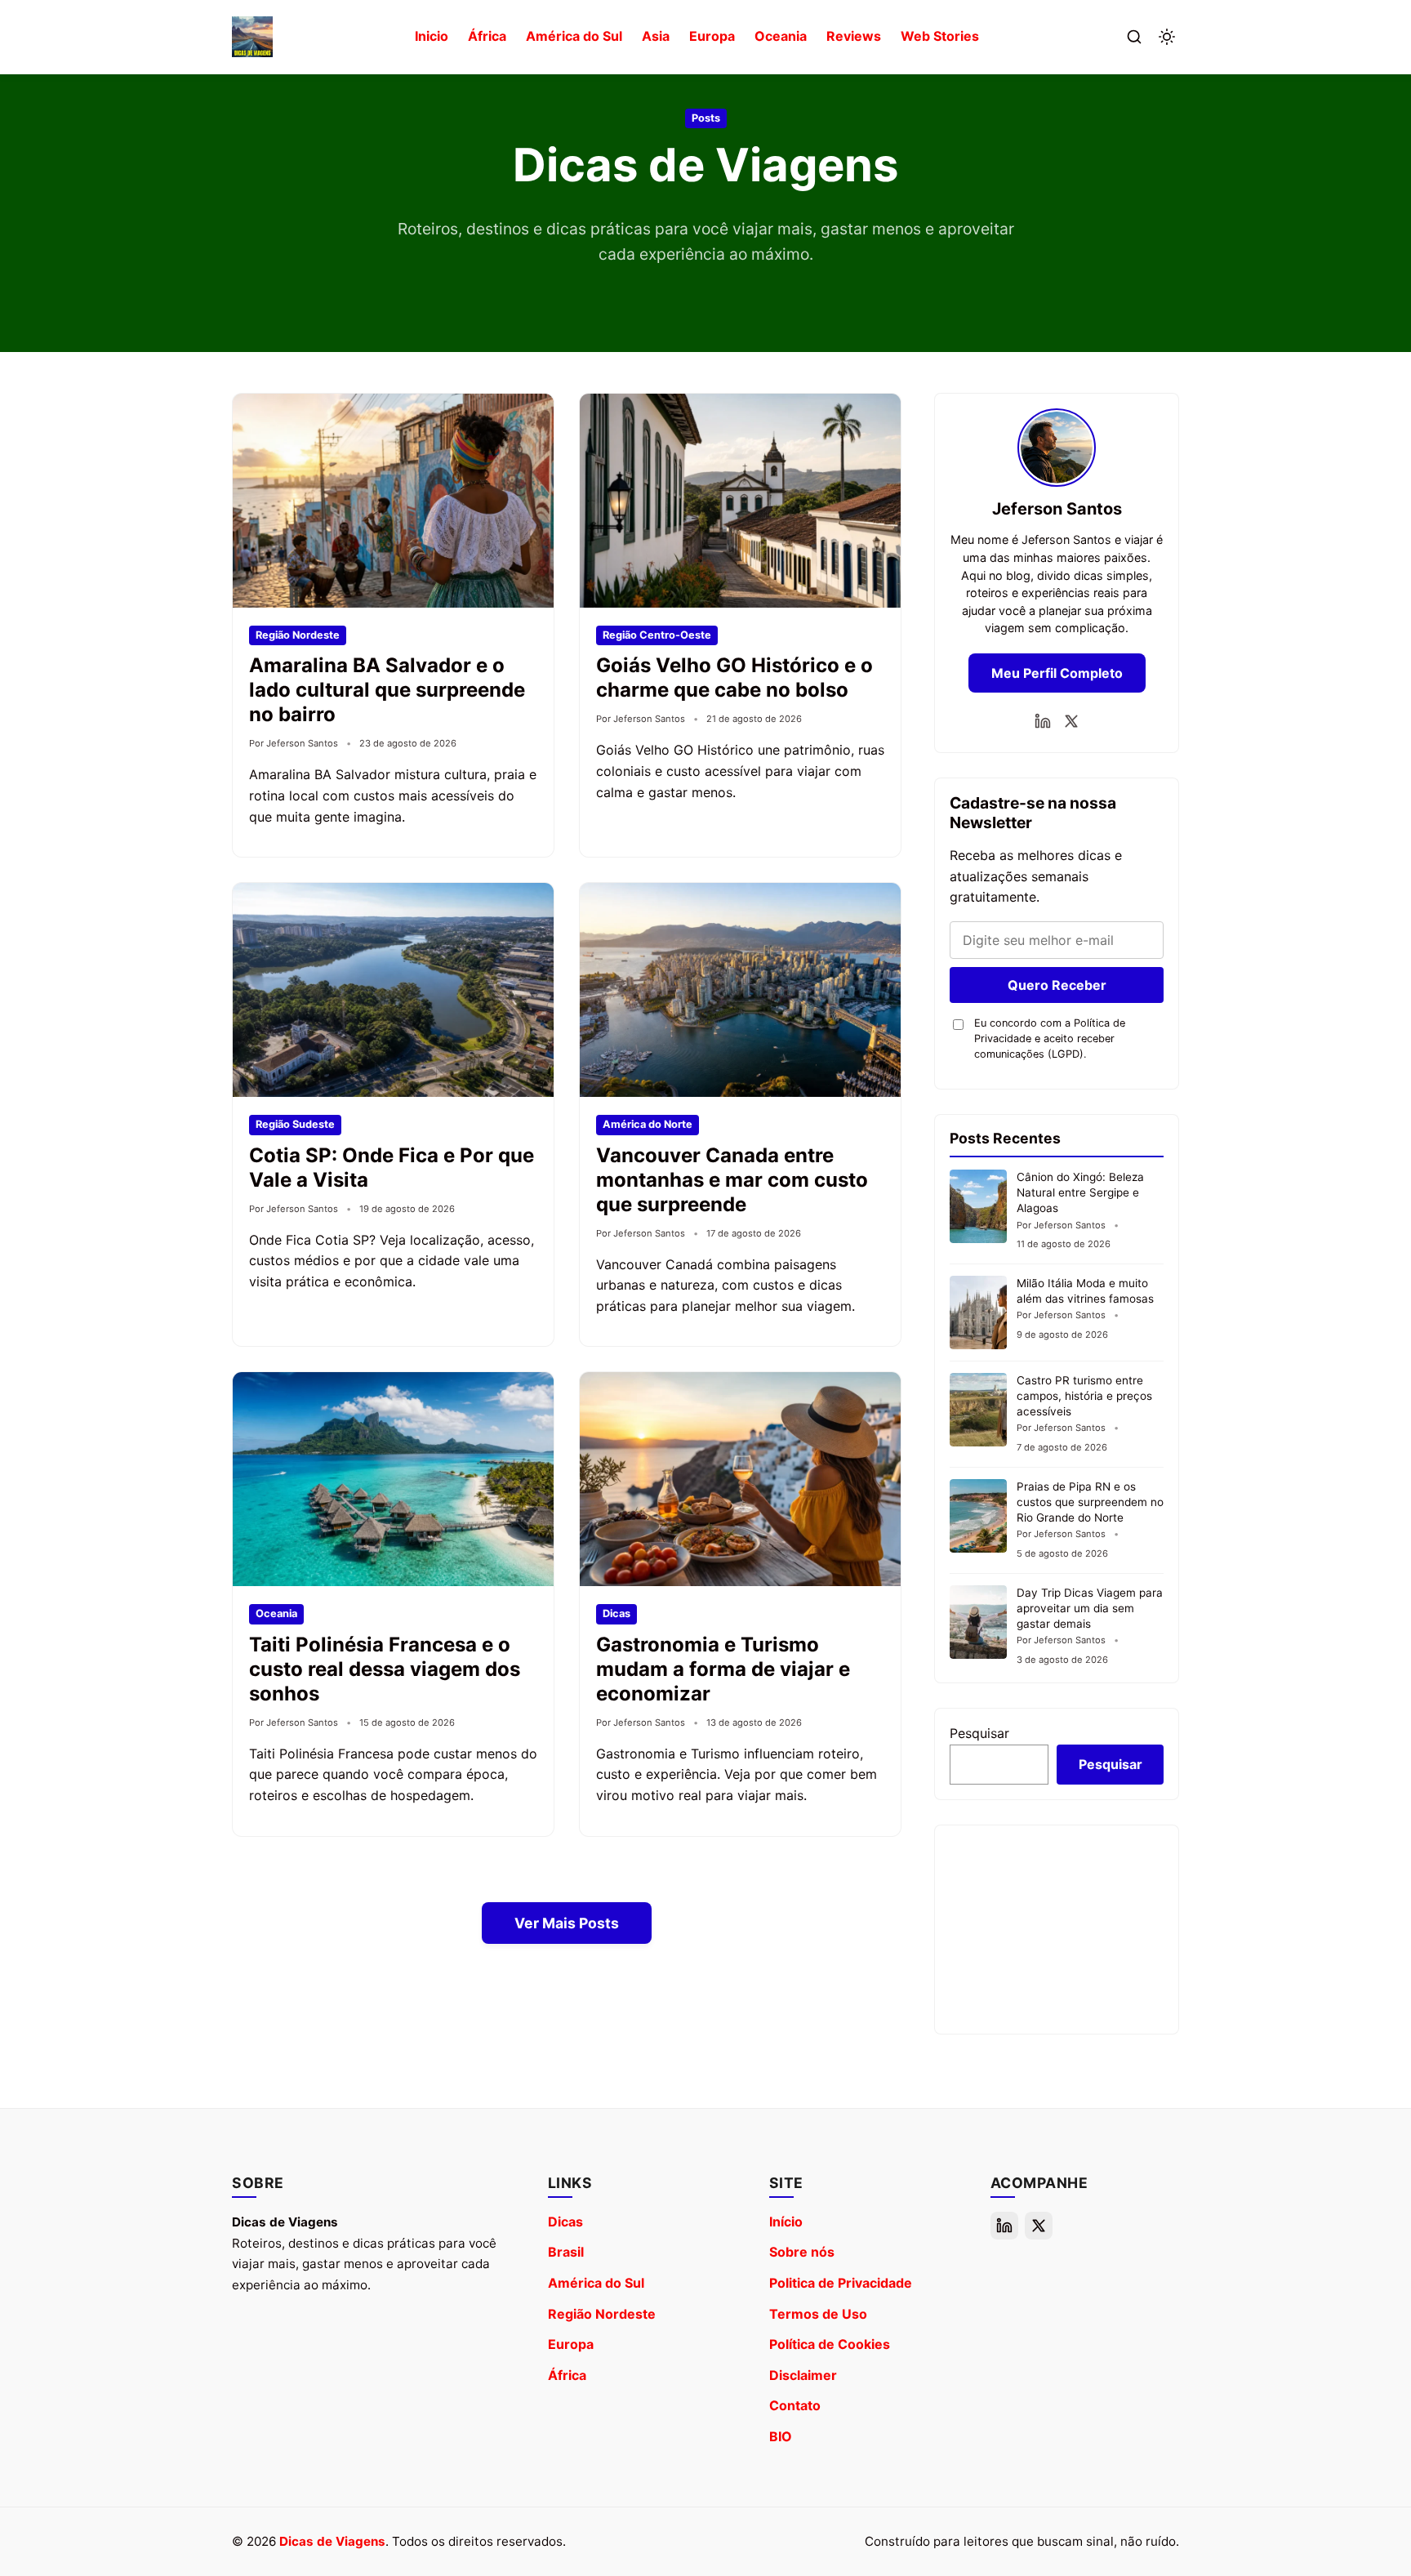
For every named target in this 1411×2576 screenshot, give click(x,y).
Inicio (432, 36)
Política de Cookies (830, 2344)
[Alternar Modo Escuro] (1167, 37)
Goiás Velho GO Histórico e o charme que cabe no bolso (734, 677)
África (487, 36)
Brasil (566, 2252)
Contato (795, 2405)
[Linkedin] (1043, 721)
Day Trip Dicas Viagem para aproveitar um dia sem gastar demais (1090, 1608)
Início (786, 2222)
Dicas (565, 2222)
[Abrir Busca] (1134, 37)
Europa (712, 36)
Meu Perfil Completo (1057, 673)
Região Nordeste (602, 2314)
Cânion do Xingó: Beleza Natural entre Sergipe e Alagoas (1080, 1192)
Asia (656, 36)
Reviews (854, 36)
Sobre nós (802, 2252)
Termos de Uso (818, 2314)
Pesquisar (979, 1733)
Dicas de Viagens (332, 2541)
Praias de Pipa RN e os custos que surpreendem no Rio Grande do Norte (1090, 1502)
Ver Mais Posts (567, 1923)
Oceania (781, 36)
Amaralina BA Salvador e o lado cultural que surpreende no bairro (387, 690)
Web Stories (940, 36)
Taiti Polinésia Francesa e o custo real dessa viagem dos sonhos (385, 1669)
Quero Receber (1057, 985)
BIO (781, 2436)
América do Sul (574, 36)
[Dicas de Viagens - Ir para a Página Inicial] (252, 37)
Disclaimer (803, 2375)
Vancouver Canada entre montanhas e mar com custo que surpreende (732, 1180)
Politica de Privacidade (841, 2283)
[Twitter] (1071, 721)
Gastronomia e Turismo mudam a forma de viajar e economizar (723, 1669)
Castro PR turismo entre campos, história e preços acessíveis (1084, 1396)
